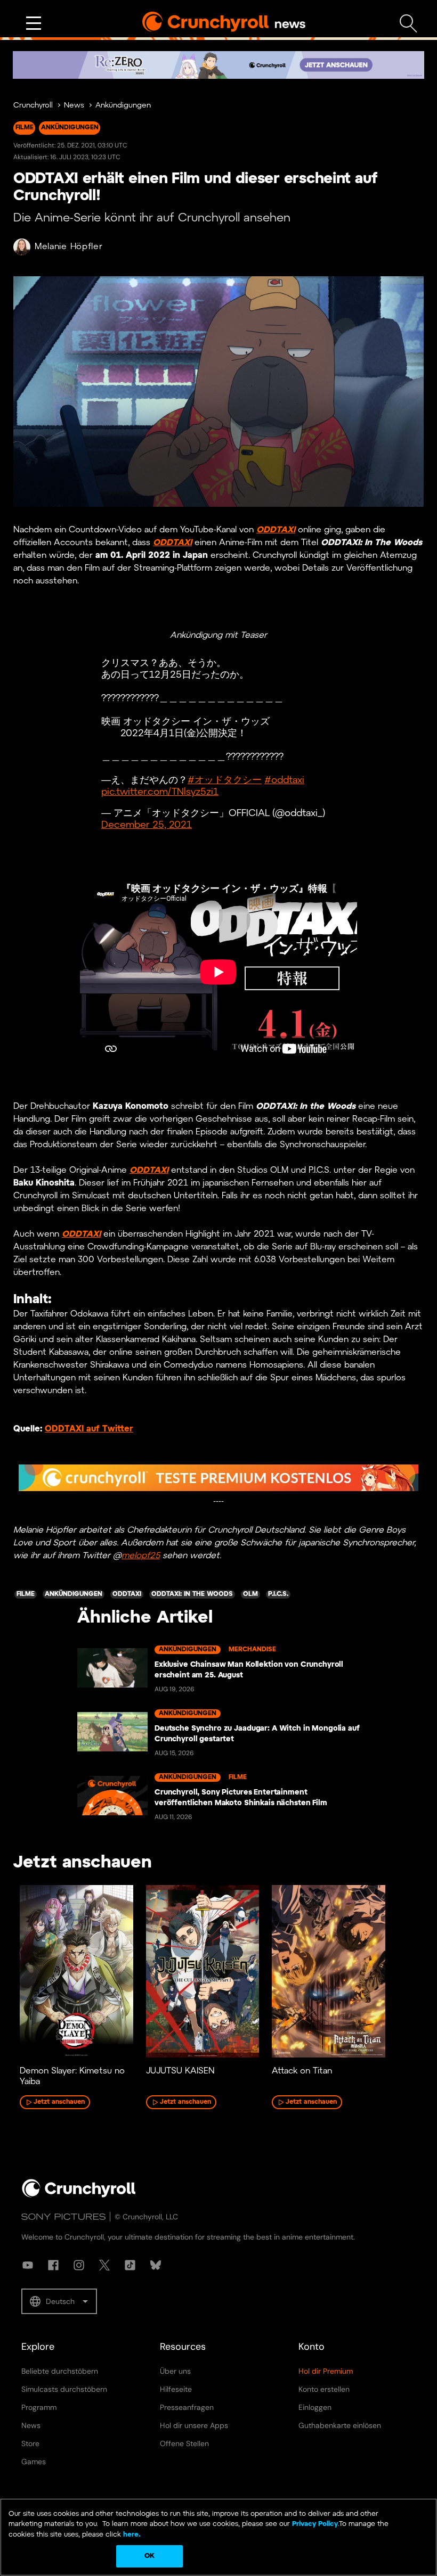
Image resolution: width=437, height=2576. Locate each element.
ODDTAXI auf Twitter (89, 1429)
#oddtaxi (284, 781)
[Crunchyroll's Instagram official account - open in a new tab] (79, 2265)
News (74, 106)
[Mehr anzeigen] (34, 23)
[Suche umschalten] (408, 24)
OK (149, 2556)
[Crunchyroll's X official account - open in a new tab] (104, 2265)
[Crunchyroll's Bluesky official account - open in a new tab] (156, 2265)
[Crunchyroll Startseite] (79, 2195)
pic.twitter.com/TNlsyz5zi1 (160, 792)
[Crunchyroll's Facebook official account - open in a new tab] (53, 2265)
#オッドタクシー (225, 781)
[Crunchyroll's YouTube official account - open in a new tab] (28, 2265)
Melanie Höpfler (69, 247)
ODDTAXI (276, 530)
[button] (59, 2301)
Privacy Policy (315, 2524)
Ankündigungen (123, 106)
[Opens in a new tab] (218, 65)
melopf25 (141, 1556)
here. (131, 2535)
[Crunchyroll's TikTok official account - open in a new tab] (130, 2265)
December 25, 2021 (147, 825)
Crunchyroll (33, 106)
